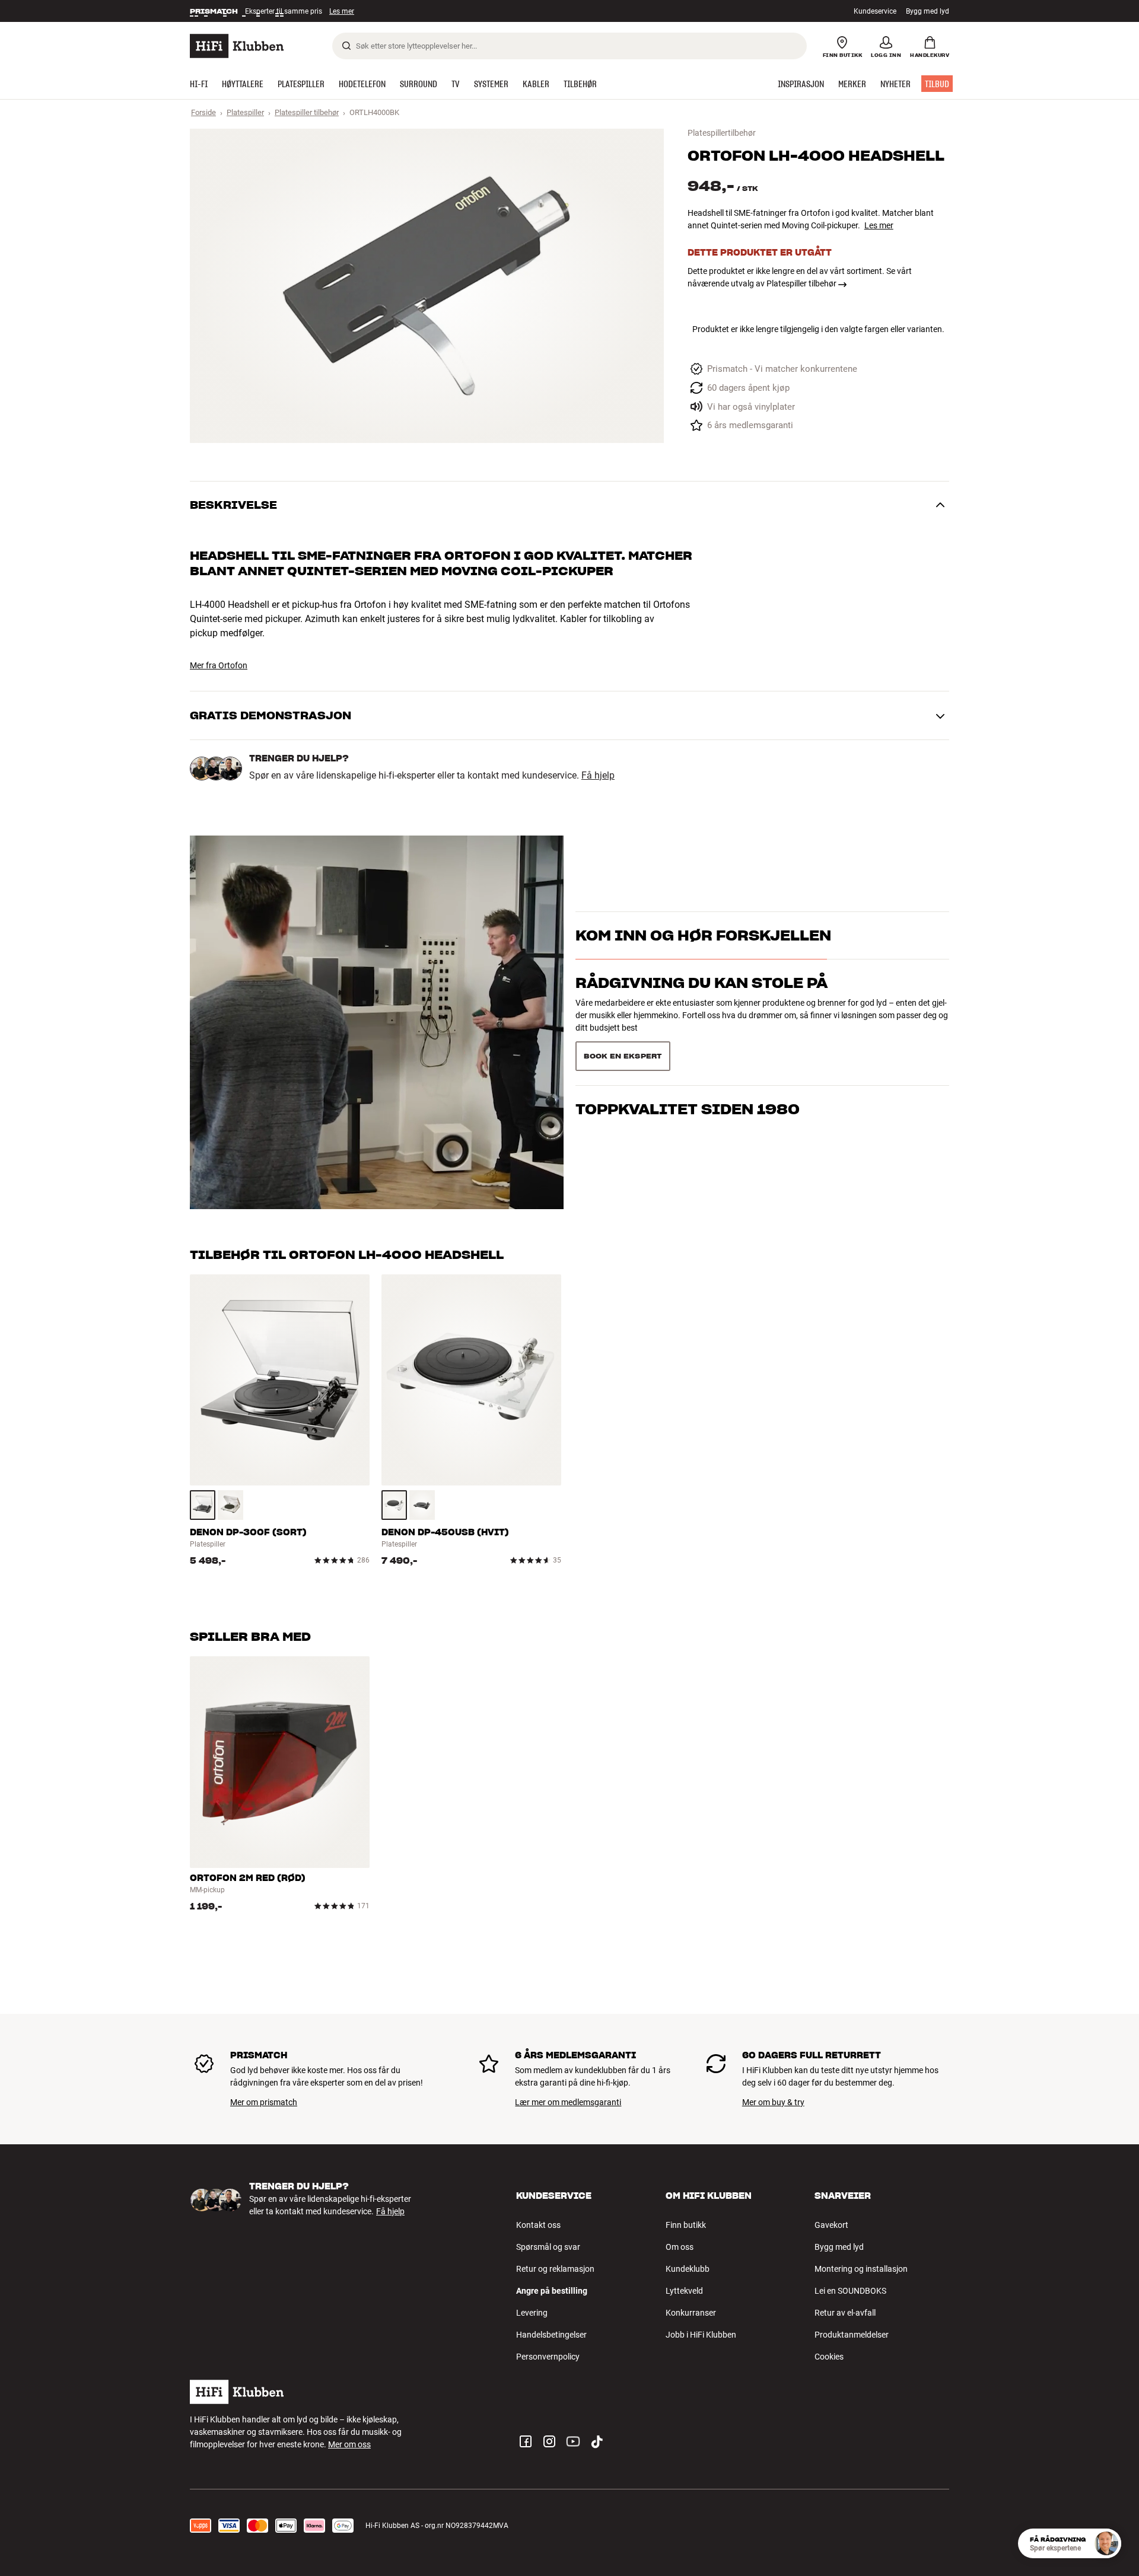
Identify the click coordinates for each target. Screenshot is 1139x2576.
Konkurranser (691, 2313)
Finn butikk (686, 2225)
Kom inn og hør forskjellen (703, 957)
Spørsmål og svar (548, 2247)
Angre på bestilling (552, 2291)
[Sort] (203, 1505)
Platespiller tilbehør (307, 112)
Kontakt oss (538, 2225)
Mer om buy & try (773, 2102)
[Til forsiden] (237, 46)
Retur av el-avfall (845, 2313)
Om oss (680, 2247)
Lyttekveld (684, 2291)
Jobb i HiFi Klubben (701, 2335)
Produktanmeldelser (852, 2335)
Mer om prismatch (264, 2102)
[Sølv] (230, 1505)
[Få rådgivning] (1106, 2543)
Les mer (343, 11)
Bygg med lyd (928, 11)
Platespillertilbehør (722, 133)
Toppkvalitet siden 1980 (688, 1052)
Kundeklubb (688, 2269)
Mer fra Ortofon (219, 665)
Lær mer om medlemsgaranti (568, 2102)
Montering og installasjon (861, 2269)
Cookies (829, 2357)
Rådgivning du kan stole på (701, 1004)
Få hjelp (598, 776)
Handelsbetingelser (551, 2335)
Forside (203, 112)
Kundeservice (875, 11)
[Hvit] (394, 1505)
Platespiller (245, 112)
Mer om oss (349, 2444)
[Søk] (346, 46)
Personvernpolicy (548, 2357)
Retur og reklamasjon (555, 2269)
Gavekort (831, 2225)
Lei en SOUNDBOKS (850, 2291)
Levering (532, 2313)
